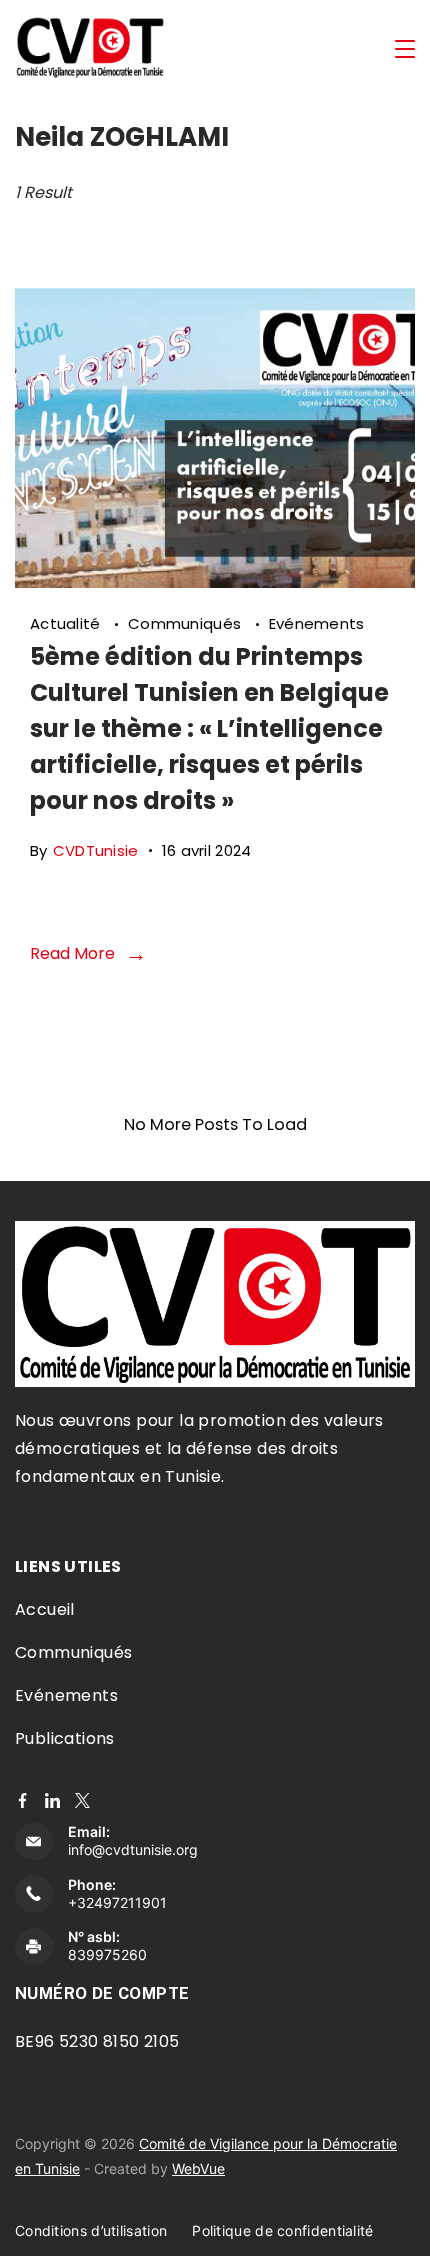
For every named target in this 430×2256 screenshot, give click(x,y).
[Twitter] (82, 1800)
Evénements (317, 623)
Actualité (67, 623)
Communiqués (187, 623)
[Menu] (405, 49)
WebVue (198, 2168)
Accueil (45, 1609)
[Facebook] (22, 1800)
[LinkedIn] (52, 1800)
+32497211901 (117, 1902)
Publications (65, 1738)
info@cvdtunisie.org (133, 1849)
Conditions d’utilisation (91, 2230)
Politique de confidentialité (282, 2230)
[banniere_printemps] (215, 581)
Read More (72, 953)
